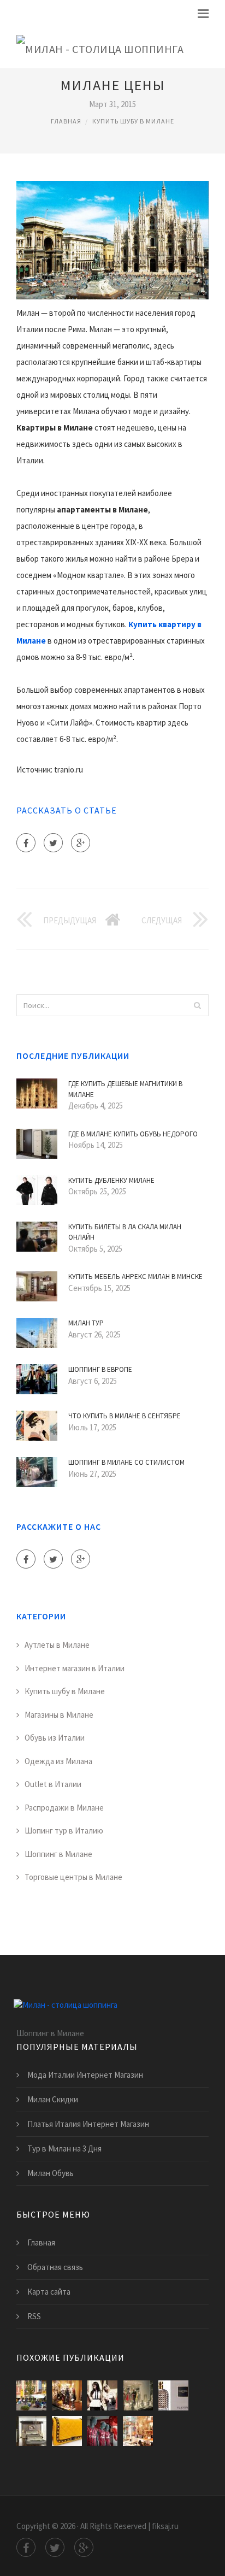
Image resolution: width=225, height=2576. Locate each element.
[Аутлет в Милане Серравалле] (31, 2395)
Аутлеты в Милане (57, 1645)
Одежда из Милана (58, 1761)
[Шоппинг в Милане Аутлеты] (67, 2395)
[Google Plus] (81, 843)
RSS (34, 2316)
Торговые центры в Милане (73, 1877)
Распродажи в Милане (64, 1808)
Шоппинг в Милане (58, 1854)
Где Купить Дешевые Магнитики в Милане (125, 1089)
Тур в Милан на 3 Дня (64, 2148)
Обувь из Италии (55, 1738)
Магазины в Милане (59, 1715)
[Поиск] (197, 1005)
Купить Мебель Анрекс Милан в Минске (135, 1277)
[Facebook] (26, 843)
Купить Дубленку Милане (111, 1180)
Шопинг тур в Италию (64, 1831)
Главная (66, 121)
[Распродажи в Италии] (102, 2395)
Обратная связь (55, 2267)
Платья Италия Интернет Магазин (88, 2124)
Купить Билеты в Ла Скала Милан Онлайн (125, 1232)
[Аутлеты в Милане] (138, 2395)
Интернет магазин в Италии (75, 1668)
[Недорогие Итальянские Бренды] (67, 2431)
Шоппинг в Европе (100, 1369)
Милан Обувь (51, 2173)
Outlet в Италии (53, 1784)
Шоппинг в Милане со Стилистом (126, 1462)
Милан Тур (86, 1323)
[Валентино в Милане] (173, 2395)
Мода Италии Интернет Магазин (85, 2075)
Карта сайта (49, 2292)
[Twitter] (53, 843)
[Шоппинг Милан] (138, 2431)
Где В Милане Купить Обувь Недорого (133, 1134)
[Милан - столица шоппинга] (100, 47)
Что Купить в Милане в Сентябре (125, 1416)
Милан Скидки (53, 2099)
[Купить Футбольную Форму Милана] (102, 2431)
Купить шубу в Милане (133, 121)
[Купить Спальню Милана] (31, 2431)
